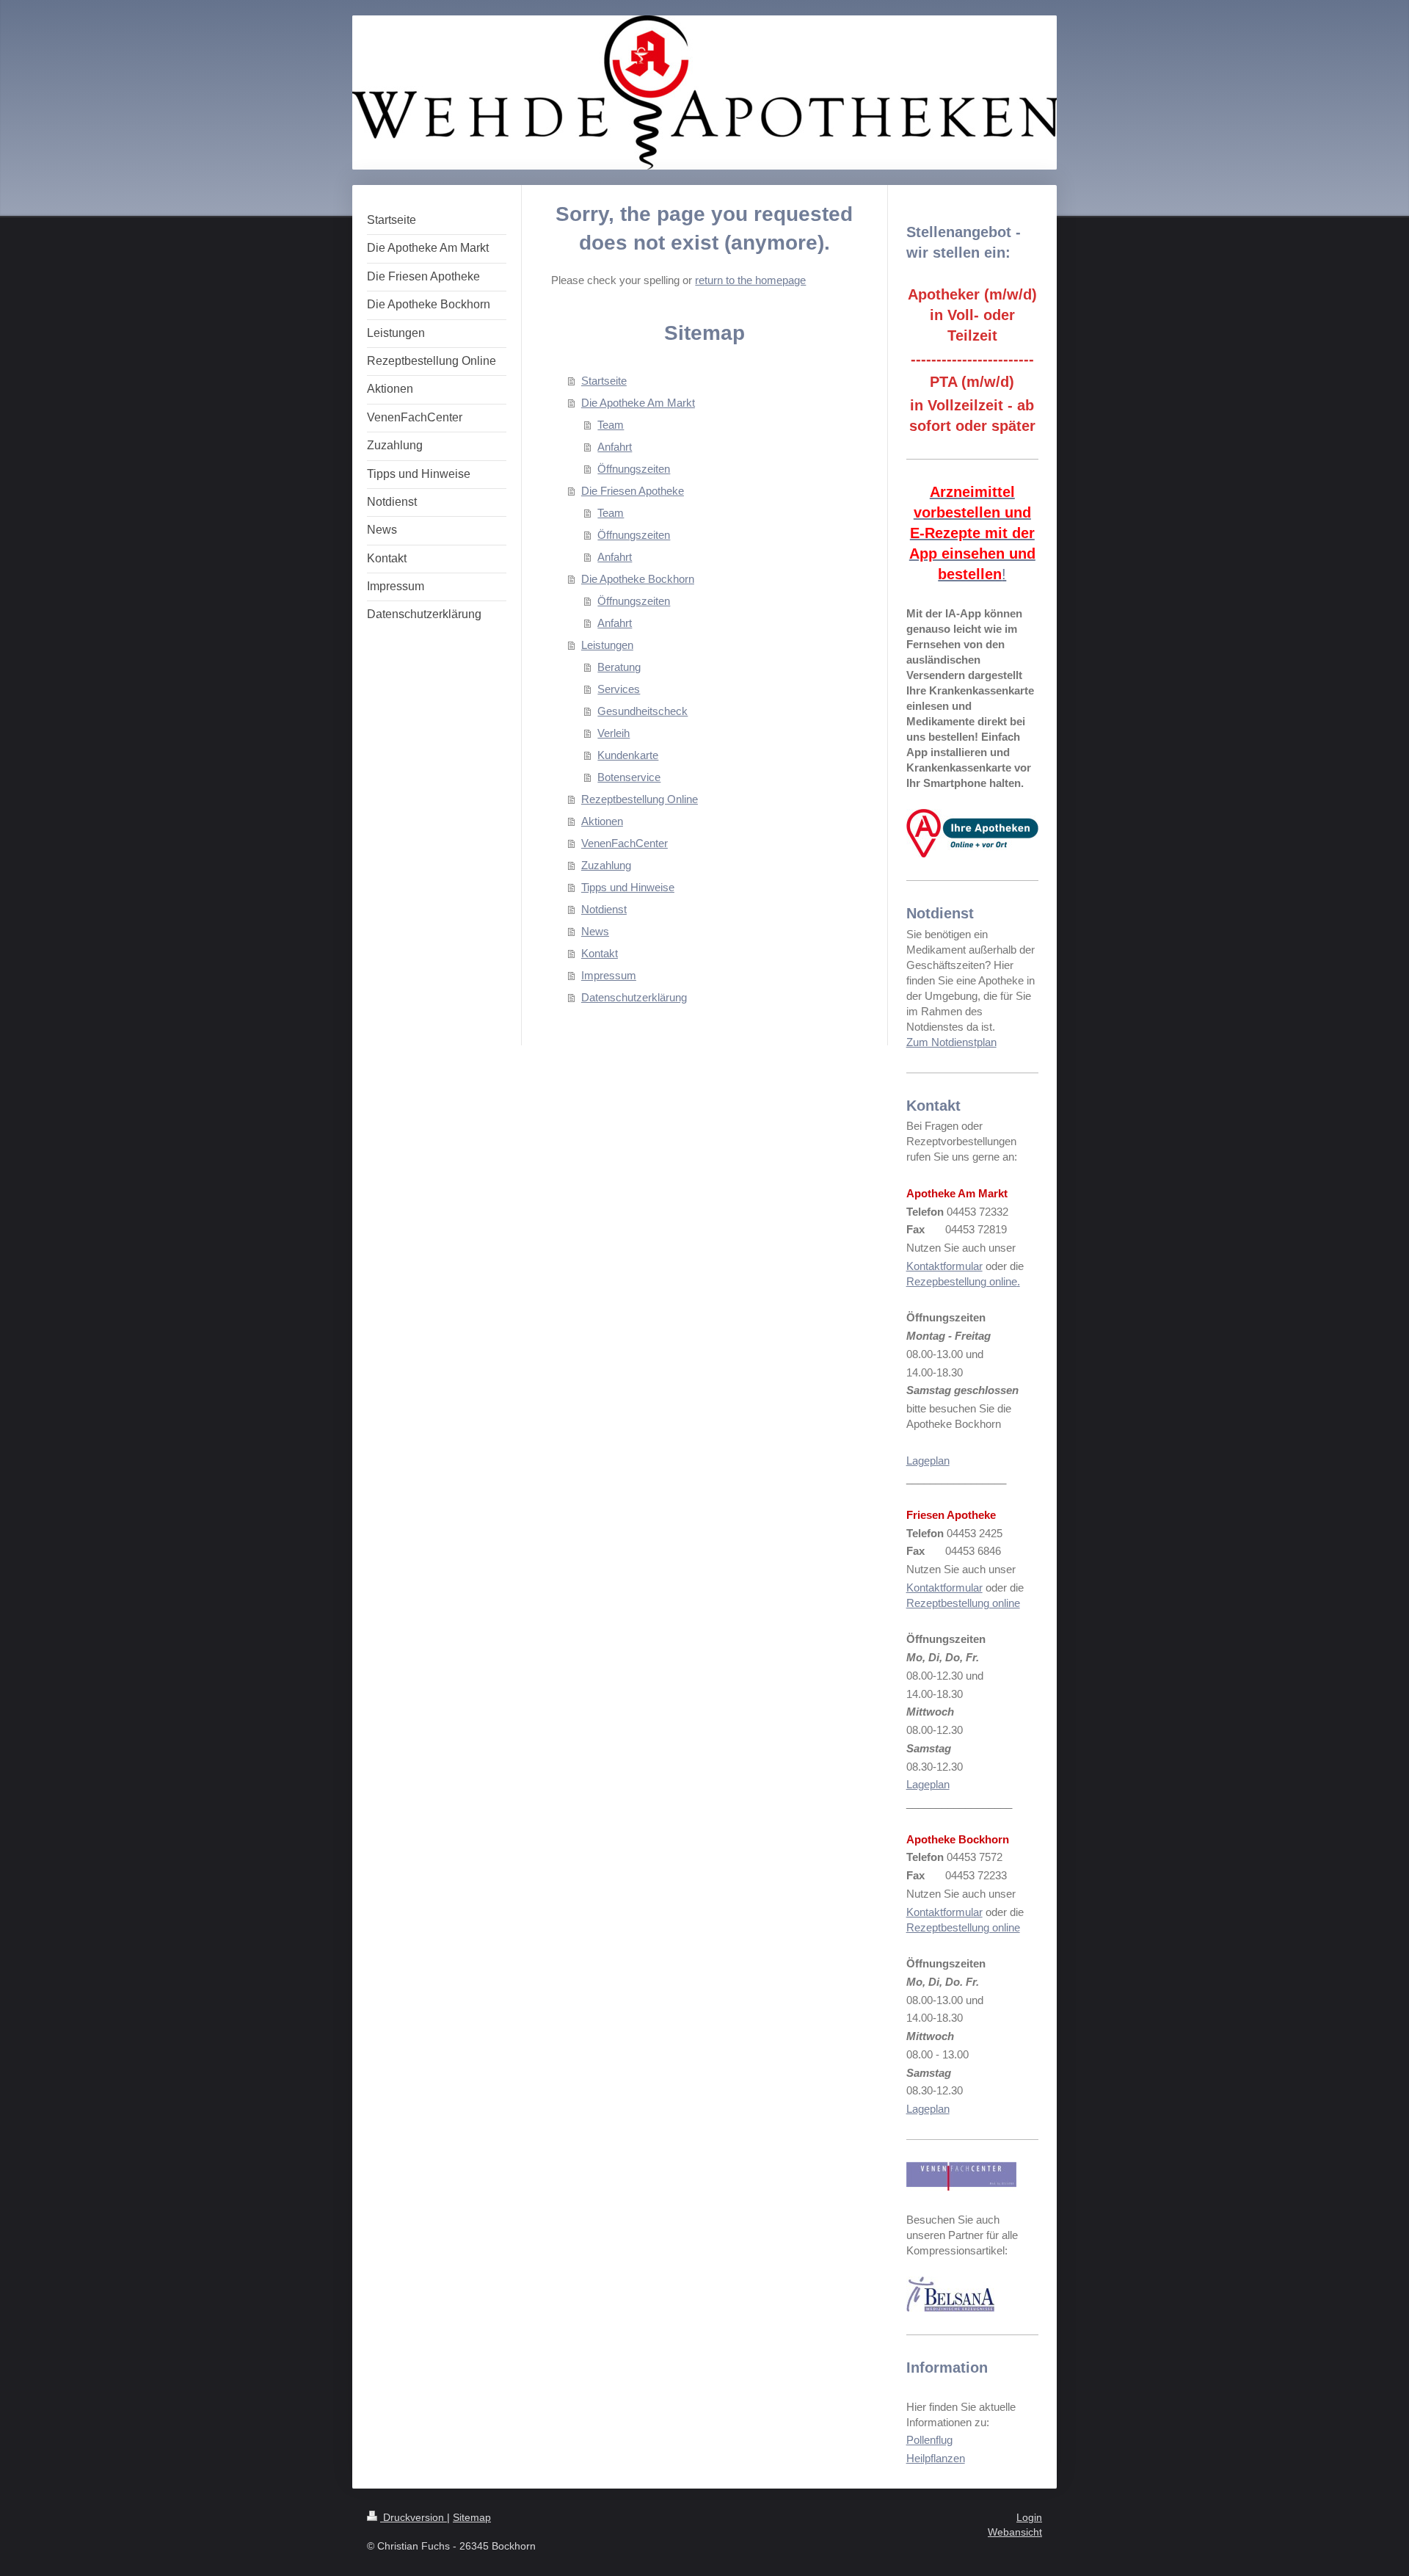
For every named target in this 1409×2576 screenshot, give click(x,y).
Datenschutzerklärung (634, 997)
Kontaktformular (944, 1266)
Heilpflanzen (936, 2458)
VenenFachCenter (625, 843)
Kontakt (600, 953)
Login (1029, 2517)
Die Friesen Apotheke (633, 491)
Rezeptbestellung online (963, 1603)
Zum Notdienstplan (951, 1042)
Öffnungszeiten (634, 469)
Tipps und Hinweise (628, 887)
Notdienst (604, 909)
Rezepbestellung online (962, 1281)
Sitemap (472, 2517)
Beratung (619, 667)
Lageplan (928, 1461)
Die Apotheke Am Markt (638, 403)
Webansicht (1015, 2532)
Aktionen (602, 821)
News (595, 931)
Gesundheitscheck (642, 711)
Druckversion (414, 2517)
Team (611, 425)
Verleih (614, 733)
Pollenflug (929, 2440)
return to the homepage (750, 280)
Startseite (604, 381)
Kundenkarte (628, 755)
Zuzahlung (606, 865)
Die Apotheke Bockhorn (638, 579)
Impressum (609, 975)
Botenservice (629, 777)
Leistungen (607, 645)
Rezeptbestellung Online (640, 799)
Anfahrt (615, 447)
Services (619, 689)
